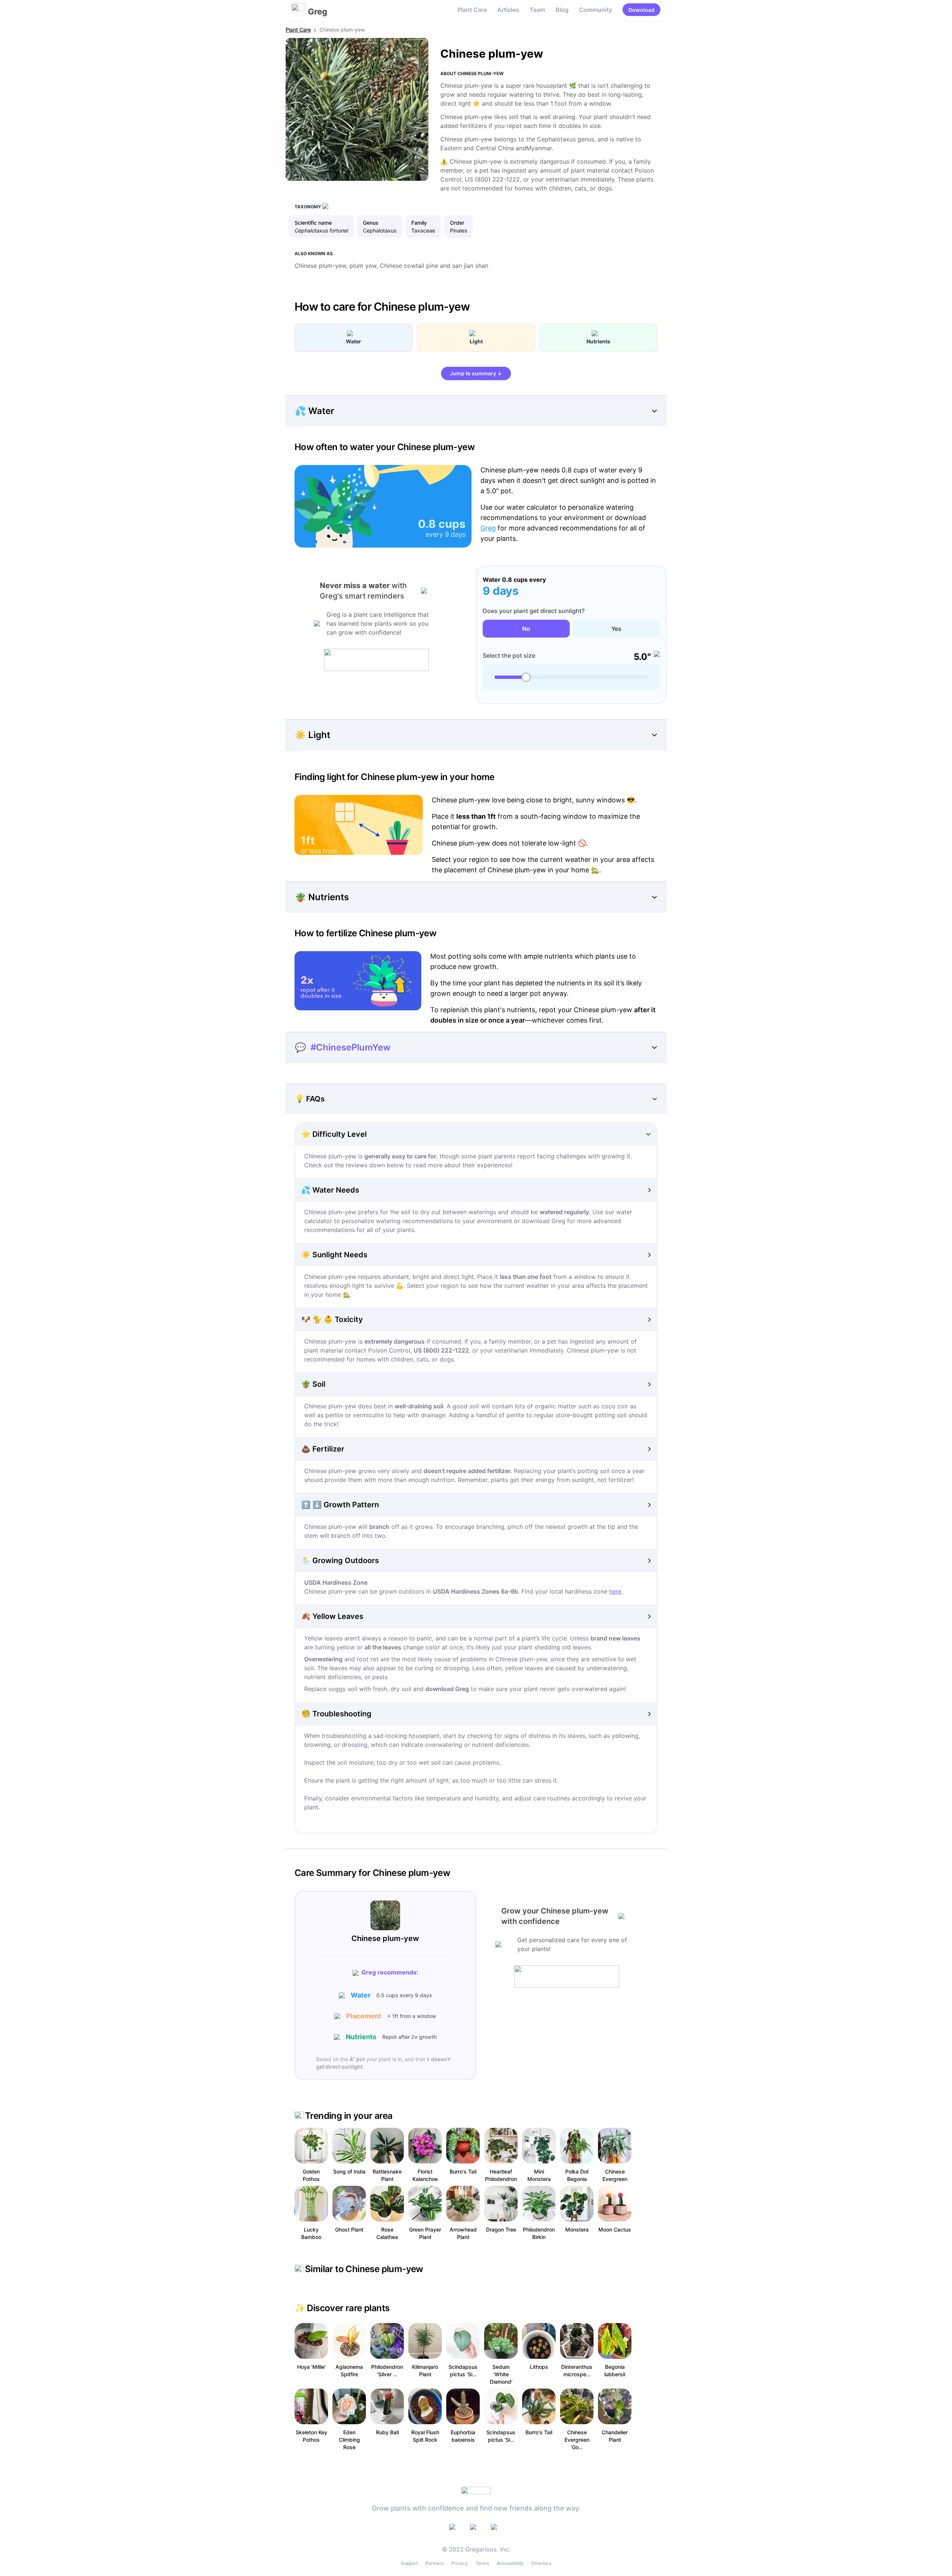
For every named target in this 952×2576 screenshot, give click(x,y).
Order (457, 223)
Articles (508, 10)
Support (409, 2563)
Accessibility (510, 2563)
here (615, 1591)
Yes (616, 629)
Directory (541, 2563)
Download (641, 10)
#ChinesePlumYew (350, 1047)
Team (537, 10)
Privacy (460, 2563)
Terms (482, 2563)
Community (596, 10)
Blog (562, 10)
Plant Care (472, 10)
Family (419, 223)
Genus (371, 223)
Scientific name (313, 223)
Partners (435, 2563)
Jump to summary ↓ (476, 373)
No (526, 629)
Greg (488, 528)
